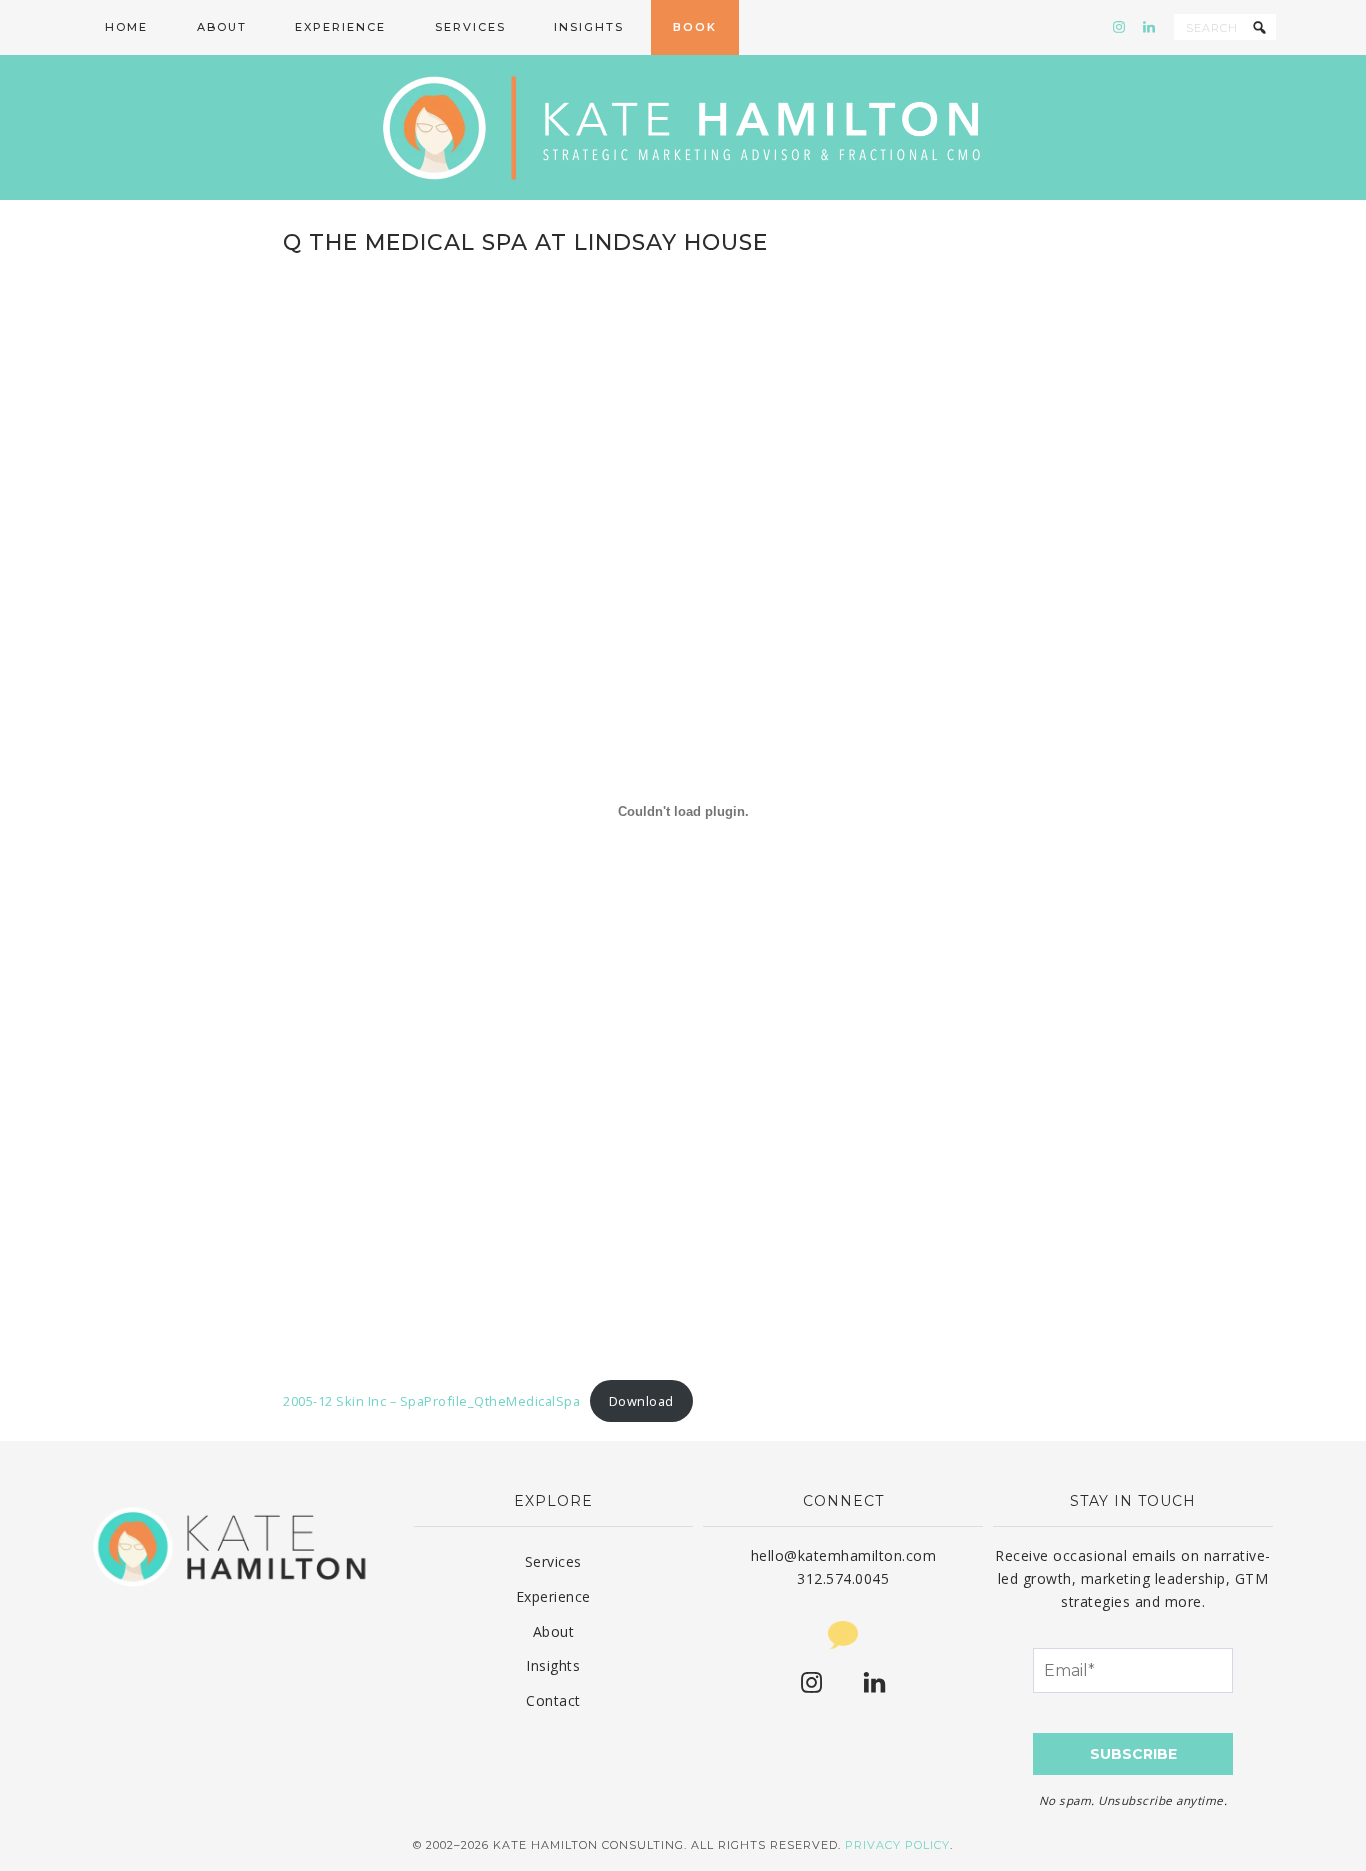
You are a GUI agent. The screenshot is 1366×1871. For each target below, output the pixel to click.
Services (553, 1561)
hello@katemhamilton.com (844, 1555)
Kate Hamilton (683, 127)
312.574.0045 (843, 1578)
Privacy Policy (897, 1845)
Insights (553, 1665)
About (554, 1631)
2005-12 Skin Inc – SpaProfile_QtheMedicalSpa (431, 1401)
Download (641, 1401)
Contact (553, 1700)
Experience (553, 1596)
